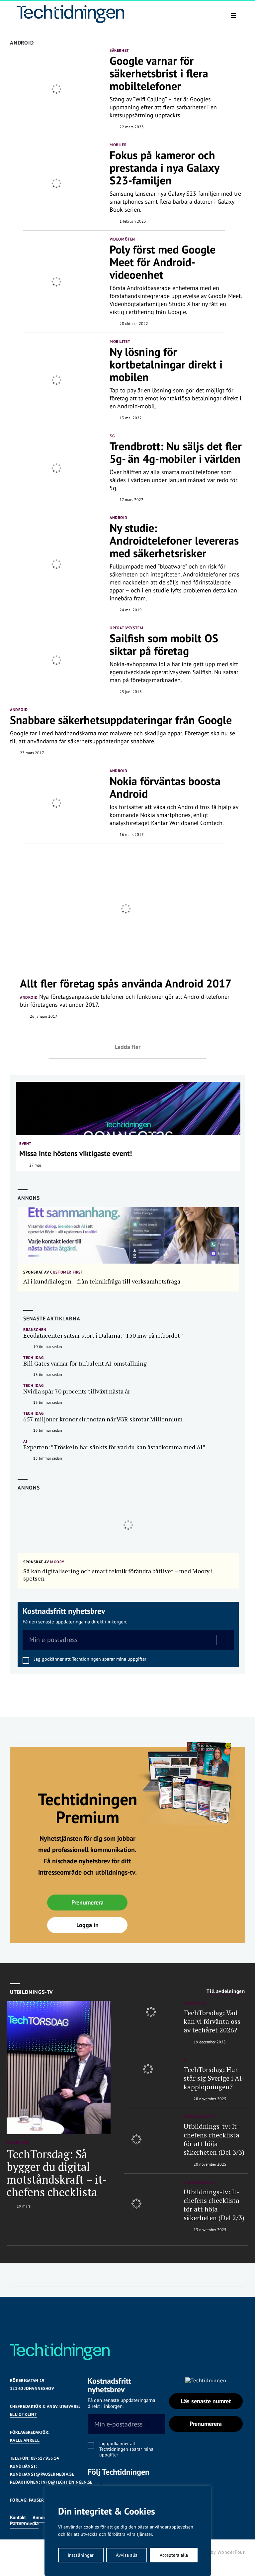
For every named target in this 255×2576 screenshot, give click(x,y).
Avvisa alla (127, 2555)
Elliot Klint (23, 2414)
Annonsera (44, 2517)
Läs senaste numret (206, 2401)
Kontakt (18, 2517)
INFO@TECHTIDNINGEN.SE (67, 2482)
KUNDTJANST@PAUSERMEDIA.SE (42, 2474)
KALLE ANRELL (25, 2440)
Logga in (87, 1925)
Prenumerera (87, 1902)
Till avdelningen (226, 1991)
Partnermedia (24, 2523)
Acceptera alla (174, 2555)
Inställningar (81, 2555)
